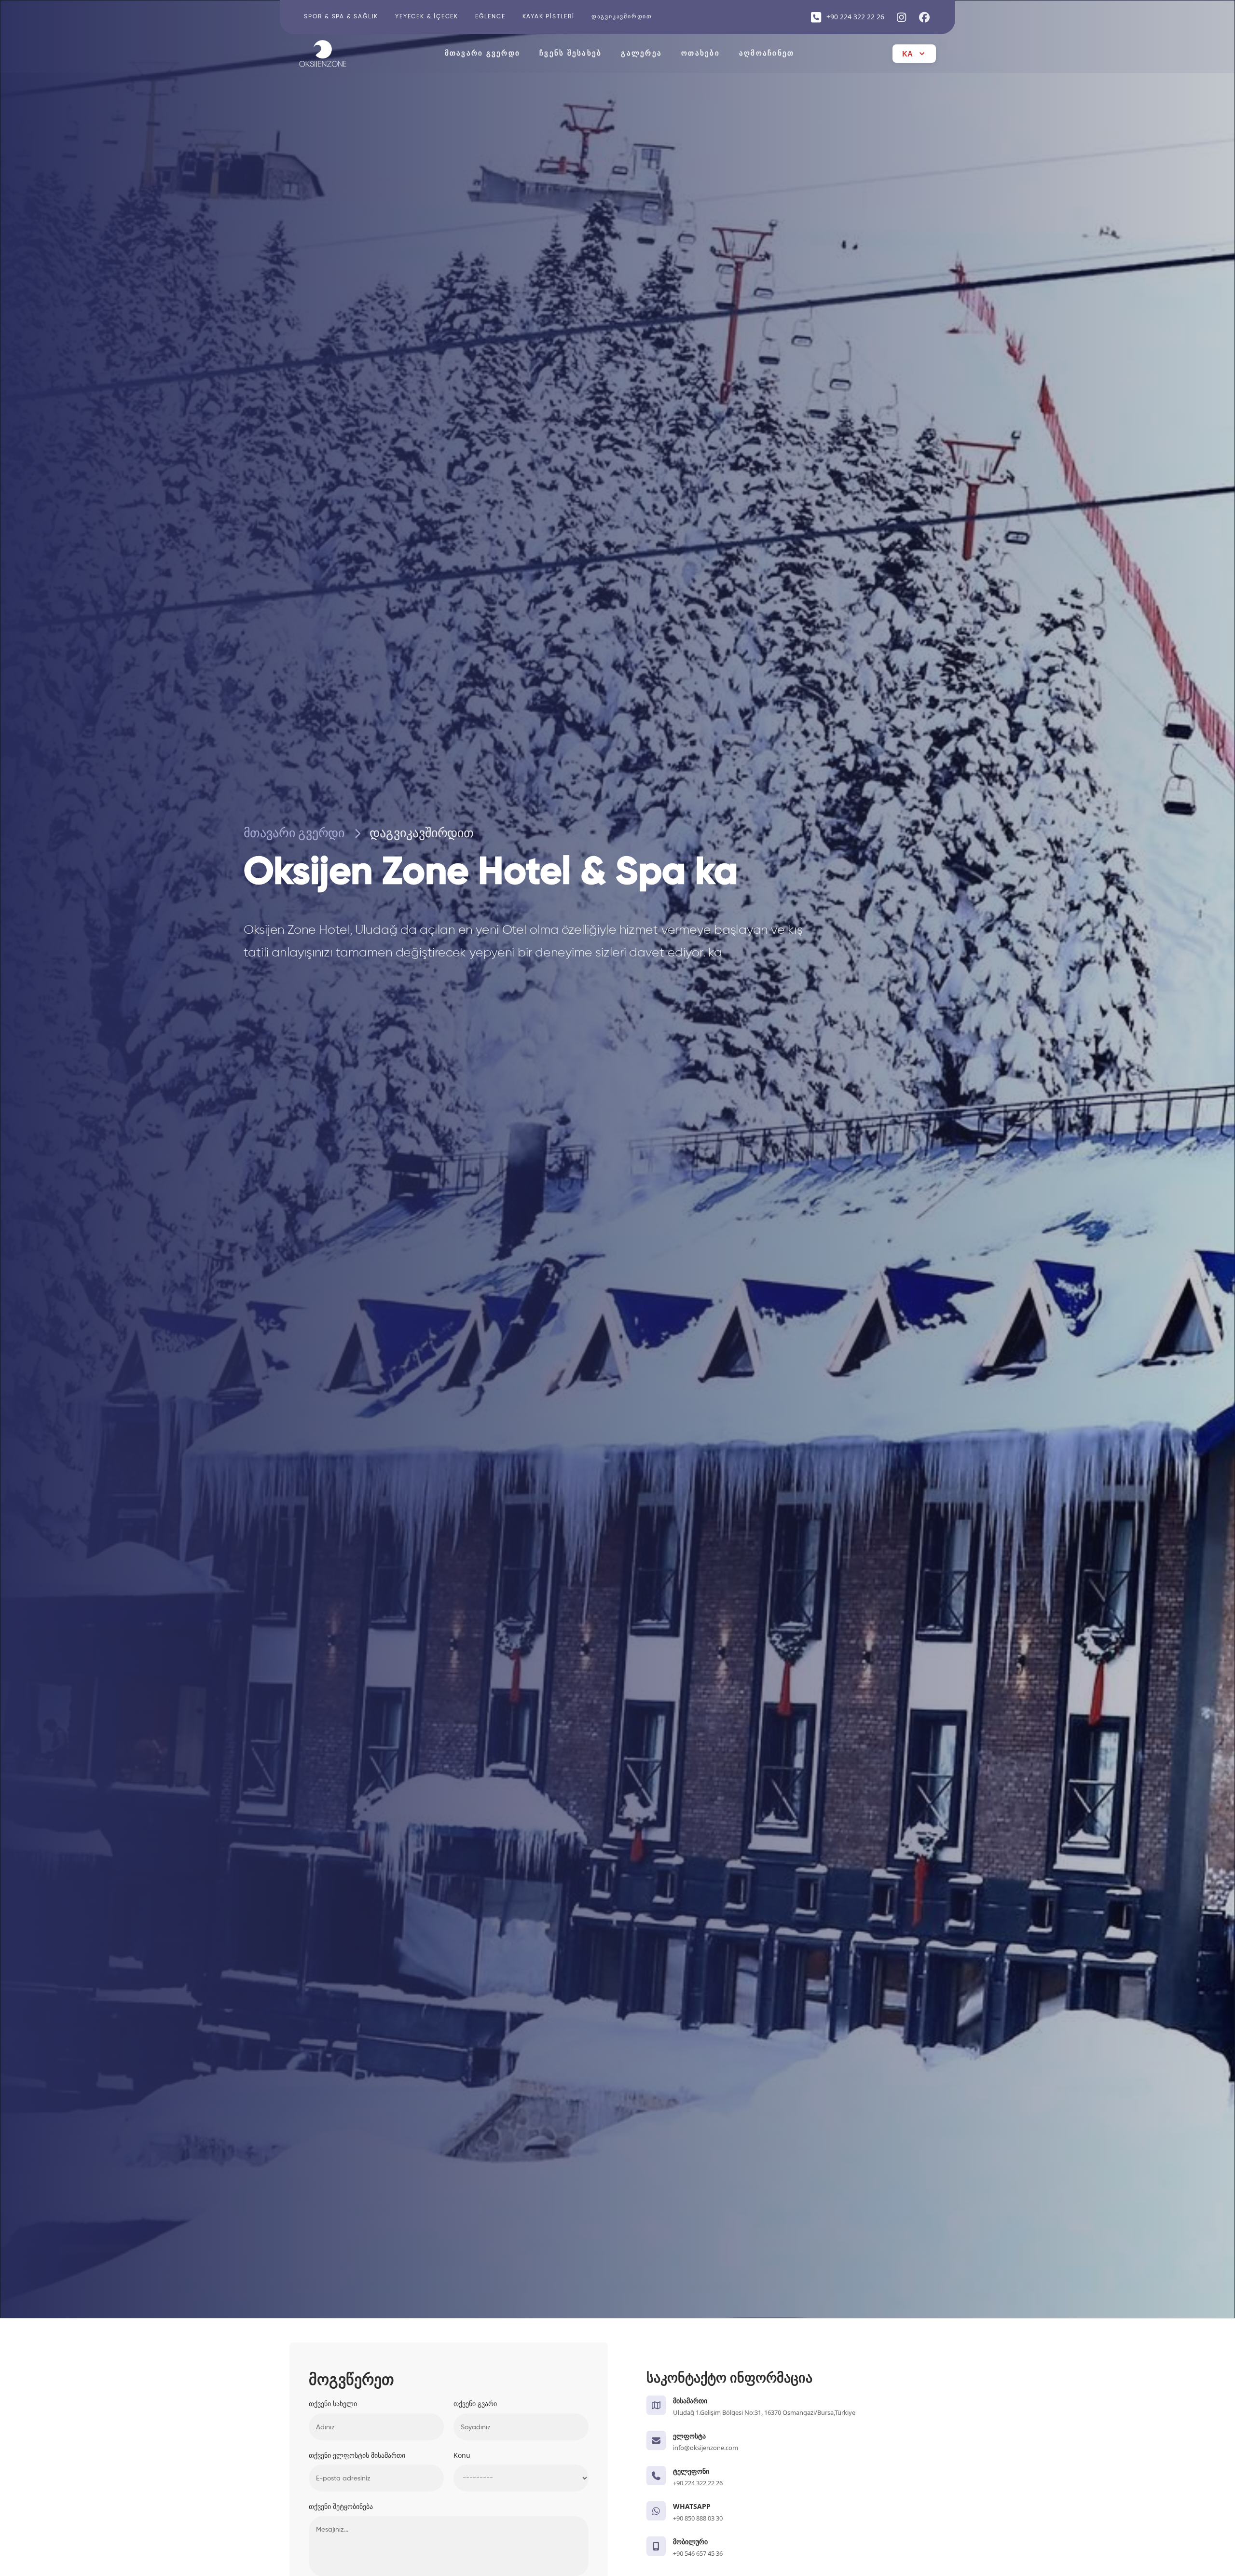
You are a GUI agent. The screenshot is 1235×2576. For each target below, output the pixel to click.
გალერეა (641, 53)
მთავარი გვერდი (483, 53)
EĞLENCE (490, 17)
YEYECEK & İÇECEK (427, 17)
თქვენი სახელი (333, 2403)
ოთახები (700, 53)
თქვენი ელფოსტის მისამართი (357, 2455)
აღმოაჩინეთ (767, 53)
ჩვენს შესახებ (570, 53)
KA (907, 54)
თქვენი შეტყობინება (341, 2506)
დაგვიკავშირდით (622, 17)
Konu (462, 2455)
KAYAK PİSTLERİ (549, 17)
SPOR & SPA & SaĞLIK (341, 17)
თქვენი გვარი (475, 2403)
